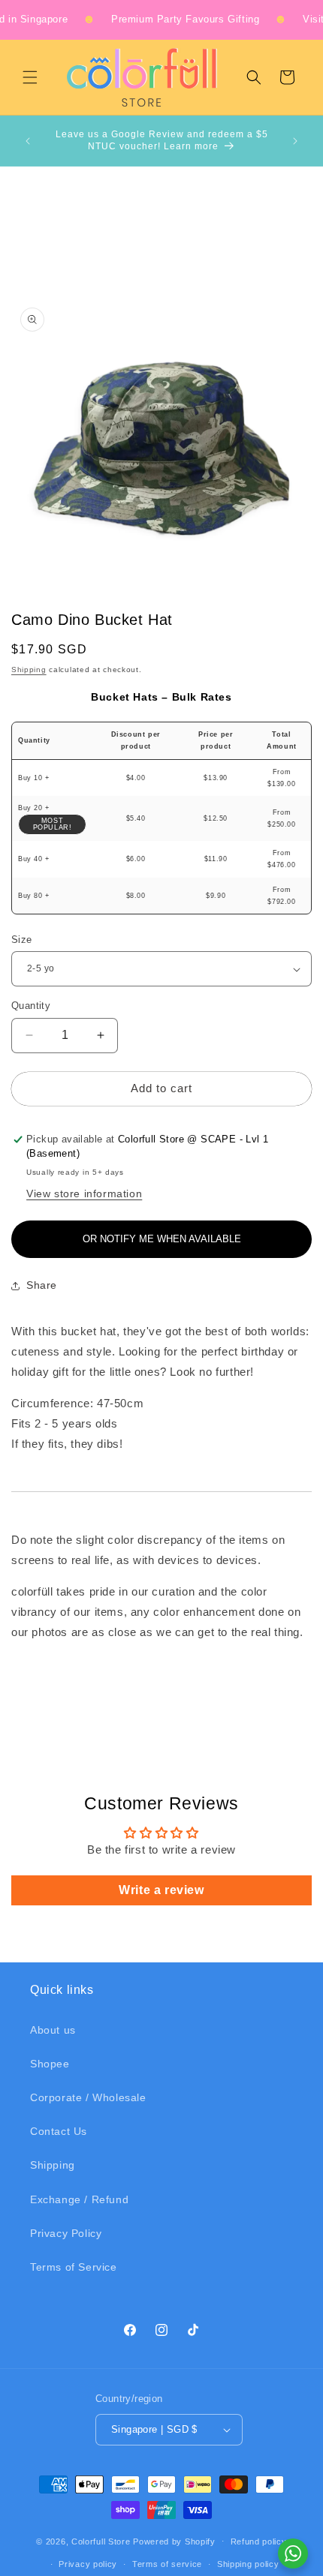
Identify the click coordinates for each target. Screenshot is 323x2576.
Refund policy (259, 2541)
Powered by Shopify (174, 2541)
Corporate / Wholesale (88, 2097)
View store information (84, 1193)
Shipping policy (248, 2564)
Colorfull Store (101, 2541)
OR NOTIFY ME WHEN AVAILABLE (162, 1239)
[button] (30, 77)
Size (22, 940)
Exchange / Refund (79, 2199)
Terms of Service (74, 2267)
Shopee (50, 2064)
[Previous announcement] (28, 141)
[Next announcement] (295, 141)
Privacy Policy (66, 2233)
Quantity (31, 1006)
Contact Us (59, 2131)
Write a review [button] (161, 1890)
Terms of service (167, 2564)
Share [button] (42, 1285)
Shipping (29, 670)
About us (53, 2030)
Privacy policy (88, 2564)
